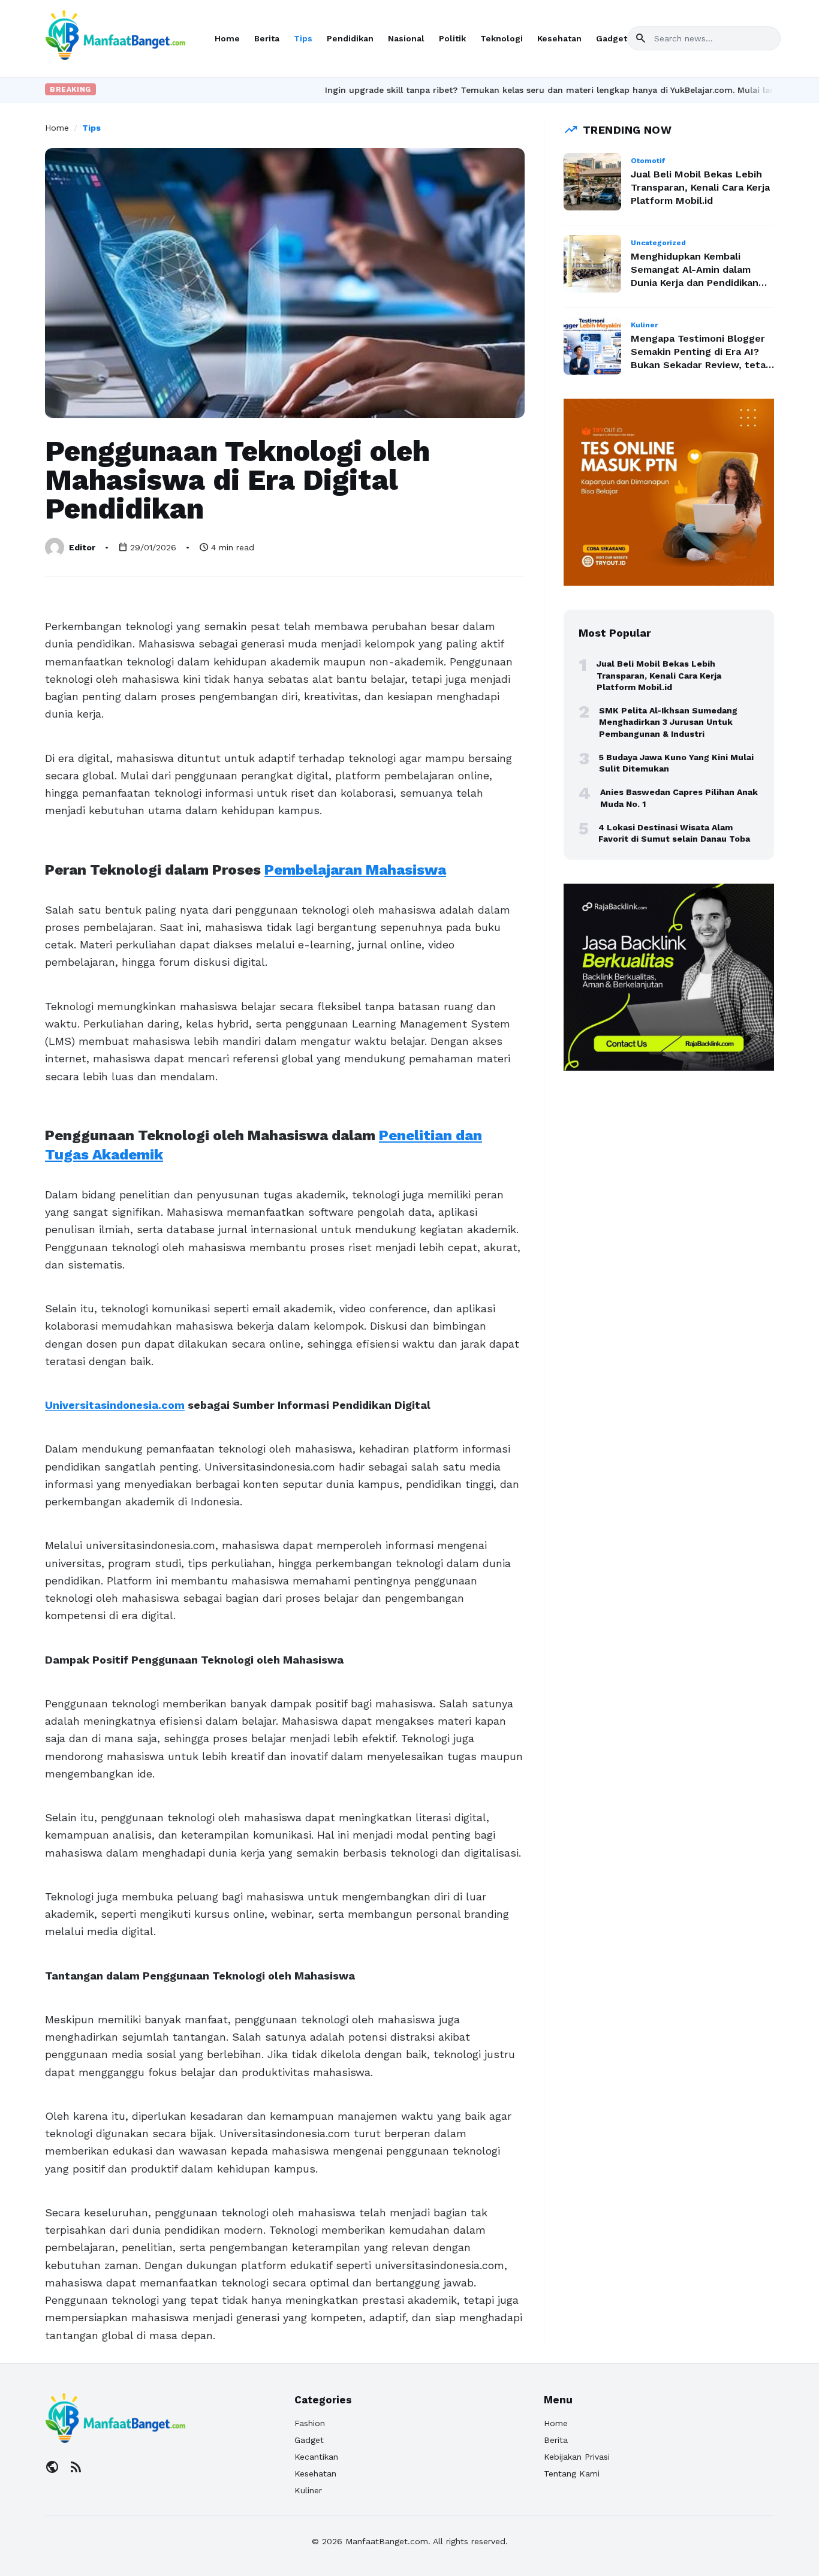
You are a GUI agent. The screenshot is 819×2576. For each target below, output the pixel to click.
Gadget (612, 38)
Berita (267, 38)
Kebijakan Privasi (577, 2457)
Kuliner (308, 2490)
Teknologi (502, 38)
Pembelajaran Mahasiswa (355, 870)
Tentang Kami (572, 2473)
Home (227, 38)
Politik (452, 38)
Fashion (310, 2423)
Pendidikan (350, 38)
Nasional (406, 38)
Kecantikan (316, 2457)
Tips (303, 38)
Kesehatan (559, 38)
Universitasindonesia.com (115, 1405)
